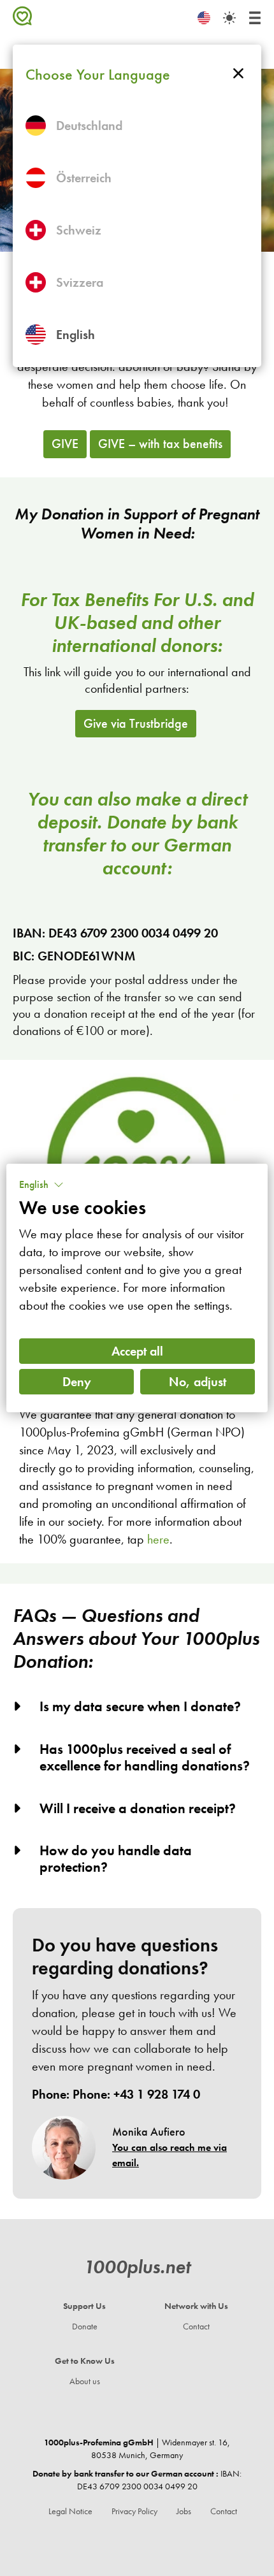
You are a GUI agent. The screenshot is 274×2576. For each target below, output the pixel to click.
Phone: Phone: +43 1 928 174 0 (116, 2094)
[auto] (229, 18)
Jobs (184, 2511)
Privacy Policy (134, 2511)
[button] (41, 1185)
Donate (85, 2326)
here (158, 1539)
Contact (196, 2326)
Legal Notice (70, 2511)
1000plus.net (137, 2267)
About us (85, 2381)
